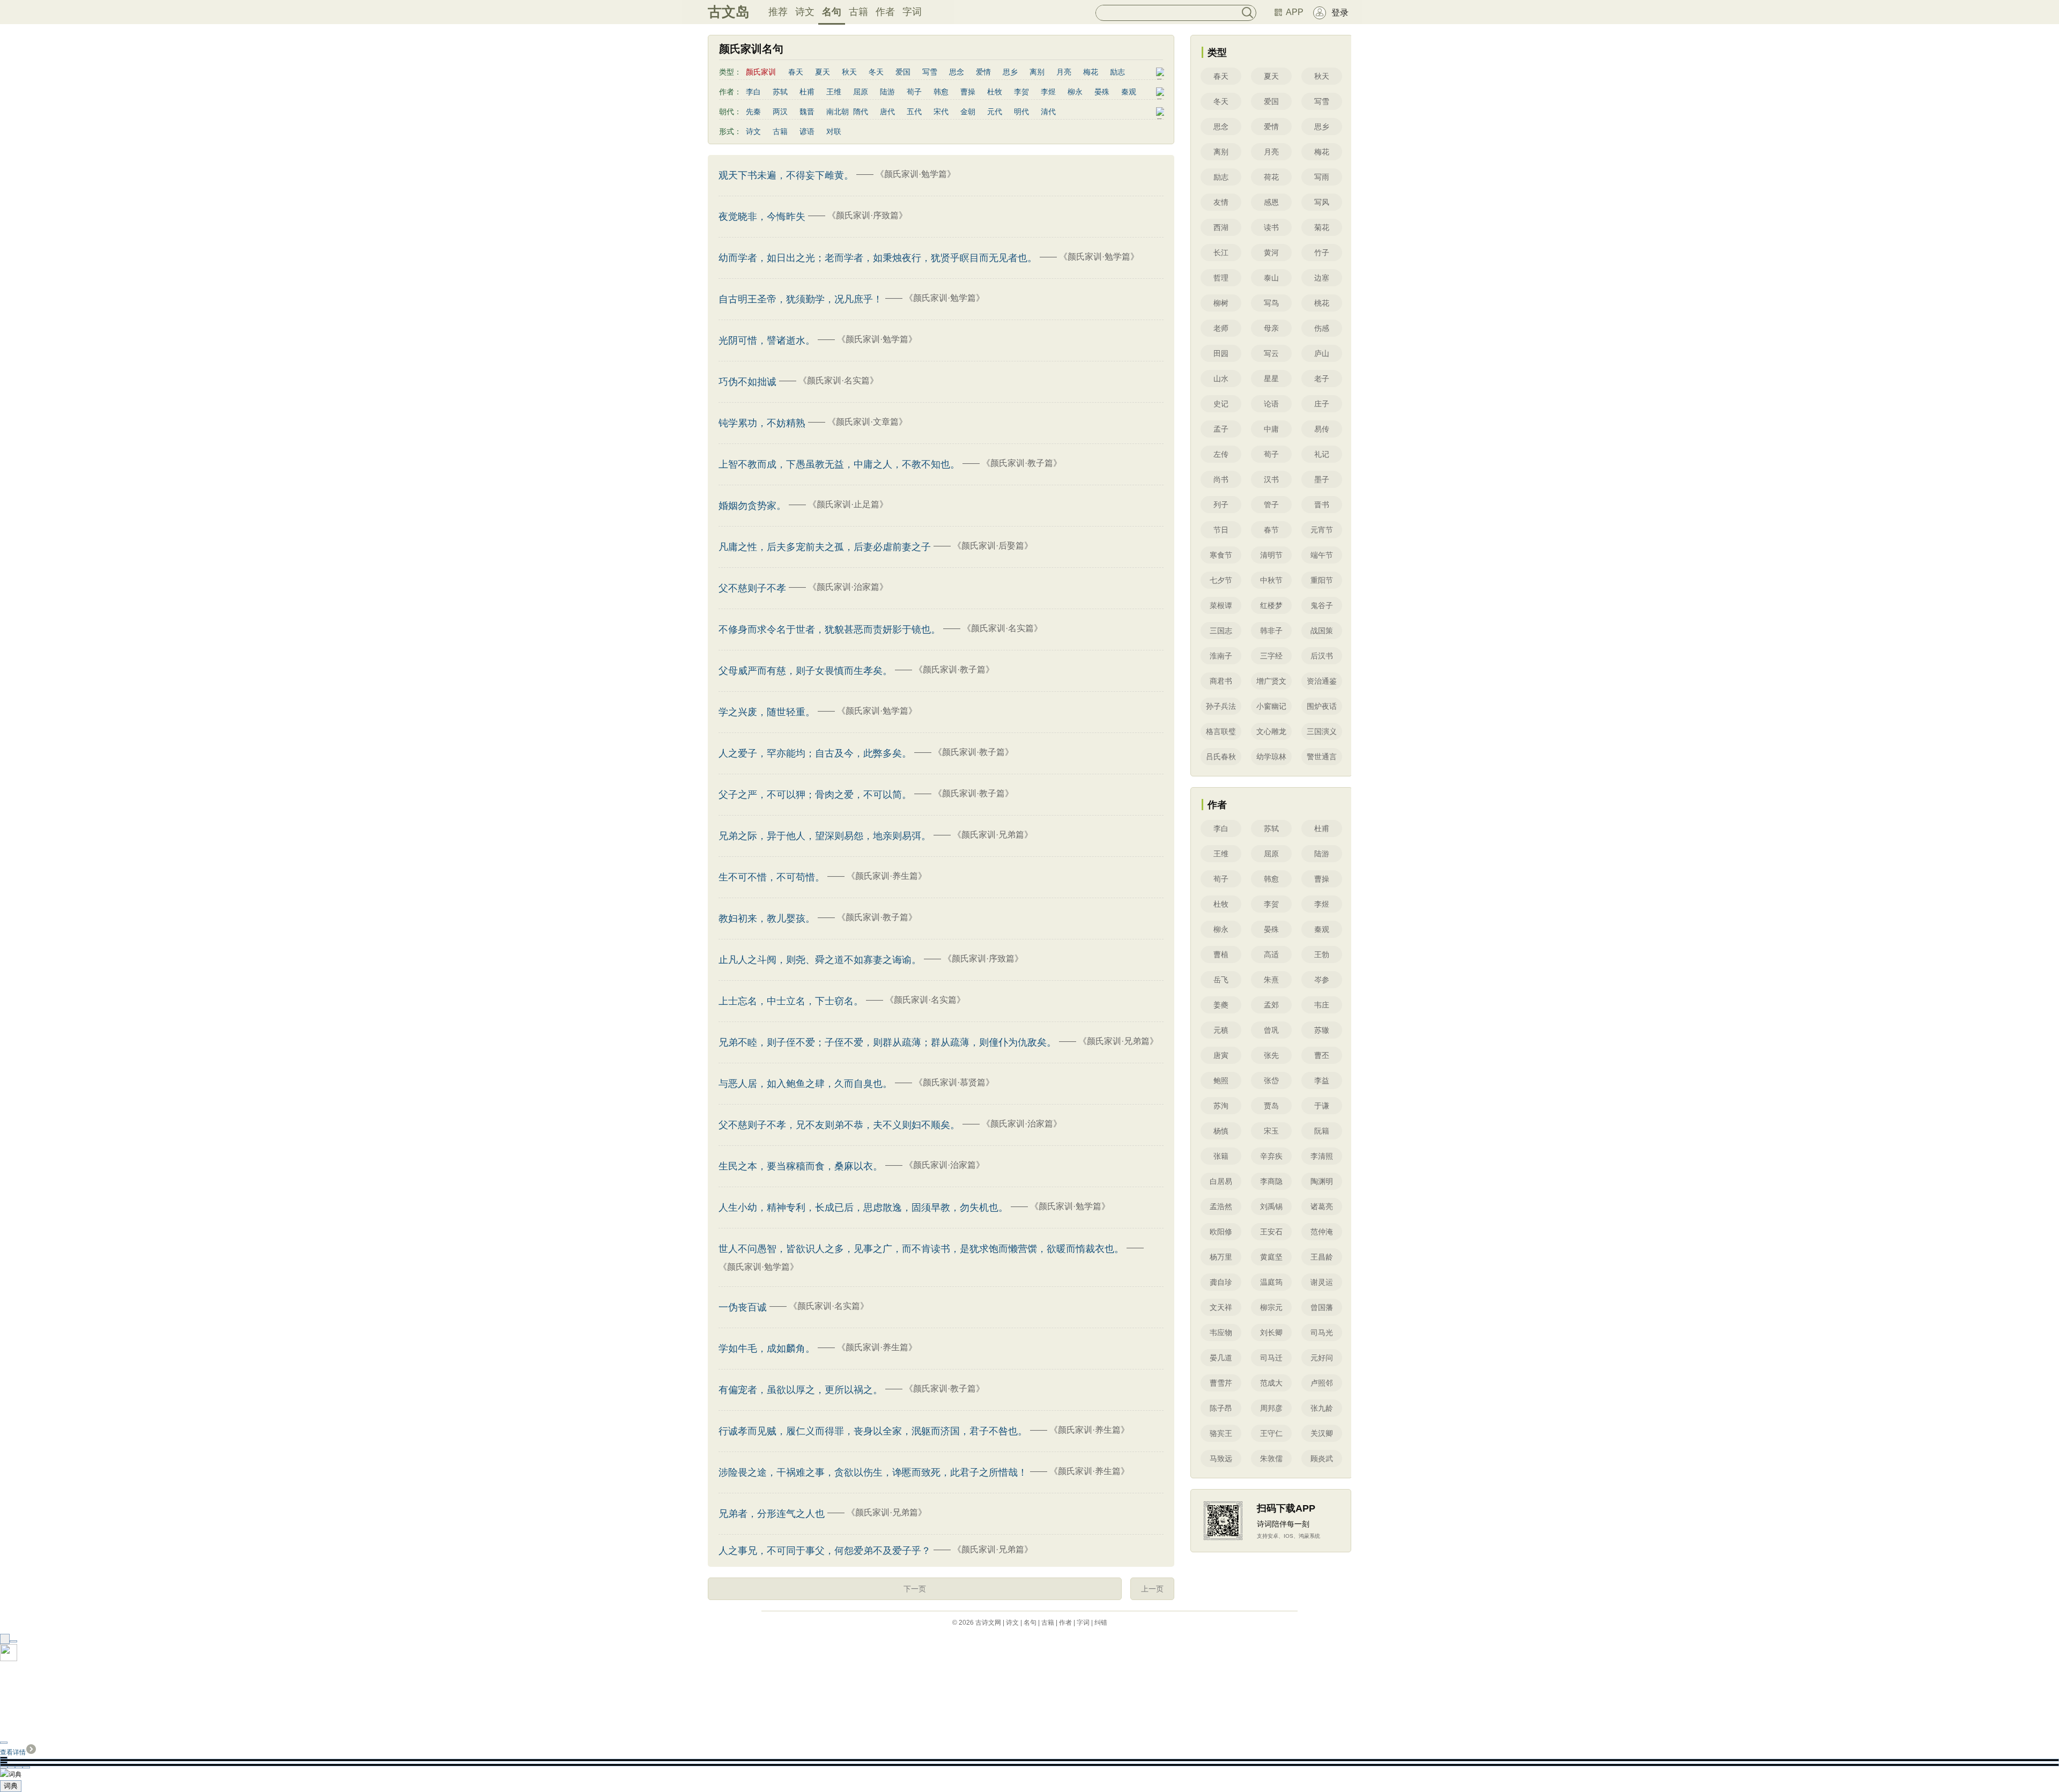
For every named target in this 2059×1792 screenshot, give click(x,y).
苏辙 (1322, 1030)
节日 (1221, 530)
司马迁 (1271, 1358)
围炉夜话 (1322, 706)
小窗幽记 (1271, 706)
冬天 (876, 72)
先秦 (753, 112)
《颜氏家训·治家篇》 (848, 587)
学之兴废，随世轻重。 (767, 712)
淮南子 (1221, 656)
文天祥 (1221, 1307)
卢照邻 (1322, 1383)
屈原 (861, 92)
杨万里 (1221, 1257)
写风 (1322, 202)
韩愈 (941, 92)
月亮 (1064, 72)
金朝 (968, 112)
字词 (912, 12)
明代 (1021, 112)
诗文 (805, 12)
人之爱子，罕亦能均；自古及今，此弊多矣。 (815, 753)
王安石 (1271, 1232)
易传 (1322, 429)
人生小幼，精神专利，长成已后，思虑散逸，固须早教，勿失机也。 (863, 1208)
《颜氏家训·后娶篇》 (993, 546)
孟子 (1221, 429)
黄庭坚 (1271, 1257)
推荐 (778, 12)
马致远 (1221, 1458)
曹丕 (1322, 1055)
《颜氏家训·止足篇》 (848, 504)
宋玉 (1271, 1131)
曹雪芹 (1221, 1383)
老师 (1221, 328)
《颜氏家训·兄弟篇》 (993, 835)
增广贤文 (1271, 681)
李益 (1322, 1080)
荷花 (1271, 177)
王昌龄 (1322, 1257)
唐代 (887, 112)
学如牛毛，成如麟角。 (767, 1349)
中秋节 (1271, 580)
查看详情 (13, 1752)
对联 (834, 131)
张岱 (1271, 1080)
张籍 (1221, 1156)
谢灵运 (1322, 1282)
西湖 (1221, 227)
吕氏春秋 (1221, 757)
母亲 (1271, 328)
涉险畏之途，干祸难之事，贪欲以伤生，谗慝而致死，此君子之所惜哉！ (873, 1472)
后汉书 (1322, 656)
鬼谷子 (1322, 605)
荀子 (914, 92)
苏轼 (780, 92)
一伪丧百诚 (743, 1307)
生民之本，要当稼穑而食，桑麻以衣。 (801, 1166)
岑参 (1322, 980)
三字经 (1271, 656)
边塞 (1322, 278)
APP (1295, 12)
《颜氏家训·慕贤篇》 (954, 1082)
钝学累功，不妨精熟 (762, 423)
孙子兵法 (1221, 706)
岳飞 (1221, 980)
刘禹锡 (1271, 1206)
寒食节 (1221, 555)
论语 (1271, 404)
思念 (957, 72)
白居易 (1221, 1181)
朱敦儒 (1271, 1458)
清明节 (1271, 555)
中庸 (1271, 429)
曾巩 (1271, 1030)
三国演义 (1322, 731)
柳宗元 (1271, 1307)
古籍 (858, 12)
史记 (1221, 404)
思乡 (1010, 72)
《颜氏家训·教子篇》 (1022, 463)
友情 (1221, 202)
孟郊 (1271, 1005)
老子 (1322, 379)
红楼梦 (1271, 605)
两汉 (780, 112)
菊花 (1322, 227)
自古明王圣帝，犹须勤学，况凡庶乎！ (801, 299)
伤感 (1322, 328)
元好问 (1322, 1358)
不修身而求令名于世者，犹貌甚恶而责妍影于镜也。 (829, 630)
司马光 (1322, 1332)
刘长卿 (1271, 1332)
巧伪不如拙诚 (747, 382)
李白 (753, 92)
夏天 (823, 72)
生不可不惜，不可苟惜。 (772, 877)
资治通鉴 (1322, 681)
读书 (1271, 227)
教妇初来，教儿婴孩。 (767, 919)
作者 (885, 12)
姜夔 (1221, 1005)
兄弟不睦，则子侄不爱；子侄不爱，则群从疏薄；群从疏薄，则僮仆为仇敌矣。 (887, 1042)
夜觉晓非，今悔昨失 (762, 217)
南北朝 (838, 112)
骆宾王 (1221, 1433)
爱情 (983, 72)
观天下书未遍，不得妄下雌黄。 (786, 175)
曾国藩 (1322, 1307)
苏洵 (1221, 1106)
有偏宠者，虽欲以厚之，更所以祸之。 (801, 1390)
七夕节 (1221, 580)
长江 (1221, 253)
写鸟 (1271, 303)
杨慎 (1221, 1131)
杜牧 (995, 92)
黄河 (1271, 253)
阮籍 (1322, 1131)
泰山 (1271, 278)
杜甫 (807, 92)
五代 (914, 112)
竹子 (1322, 253)
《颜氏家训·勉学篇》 (916, 174)
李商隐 (1271, 1181)
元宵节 (1322, 530)
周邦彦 (1271, 1408)
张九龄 (1322, 1408)
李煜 (1048, 92)
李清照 (1322, 1156)
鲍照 (1221, 1080)
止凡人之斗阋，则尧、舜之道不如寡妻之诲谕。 (820, 960)
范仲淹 (1322, 1232)
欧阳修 (1221, 1232)
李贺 (1021, 92)
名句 (832, 12)
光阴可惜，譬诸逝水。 (767, 340)
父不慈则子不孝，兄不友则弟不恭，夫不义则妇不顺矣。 (839, 1125)
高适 (1271, 954)
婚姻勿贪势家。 (752, 506)
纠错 (1101, 1623)
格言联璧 (1221, 731)
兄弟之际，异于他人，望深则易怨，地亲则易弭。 (825, 836)
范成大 (1271, 1383)
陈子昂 (1221, 1408)
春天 (796, 72)
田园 (1221, 353)
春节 (1271, 530)
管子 (1271, 505)
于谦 (1322, 1106)
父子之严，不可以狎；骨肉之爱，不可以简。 (815, 795)
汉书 (1271, 479)
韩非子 (1271, 631)
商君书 (1221, 681)
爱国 (903, 72)
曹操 (968, 92)
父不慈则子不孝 (752, 588)
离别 (1037, 72)
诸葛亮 (1322, 1206)
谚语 (807, 131)
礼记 (1322, 454)
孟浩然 (1221, 1206)
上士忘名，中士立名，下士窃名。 (791, 1001)
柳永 (1075, 92)
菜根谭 (1221, 605)
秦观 (1129, 92)
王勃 (1322, 954)
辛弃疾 (1271, 1156)
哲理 (1221, 278)
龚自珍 (1221, 1282)
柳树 (1221, 303)
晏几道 (1221, 1358)
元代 (995, 112)
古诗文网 (988, 1623)
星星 (1271, 379)
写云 (1271, 353)
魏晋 (807, 112)
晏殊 (1102, 92)
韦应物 (1221, 1332)
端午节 (1322, 555)
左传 (1221, 454)
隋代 (861, 112)
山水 (1221, 379)
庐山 (1322, 353)
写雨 (1322, 177)
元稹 (1221, 1030)
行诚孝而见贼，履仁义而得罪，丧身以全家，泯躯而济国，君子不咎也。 (873, 1431)
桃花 (1322, 303)
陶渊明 (1322, 1181)
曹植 (1221, 954)
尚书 (1221, 479)
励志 (1117, 72)
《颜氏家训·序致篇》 (867, 215)
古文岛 (729, 12)
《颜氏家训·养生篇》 (887, 876)
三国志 (1221, 631)
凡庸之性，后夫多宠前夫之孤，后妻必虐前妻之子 (825, 547)
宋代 (941, 112)
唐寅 (1221, 1055)
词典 (11, 1786)
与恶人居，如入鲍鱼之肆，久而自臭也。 (805, 1084)
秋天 (849, 72)
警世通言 (1322, 757)
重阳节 (1322, 580)
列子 (1221, 505)
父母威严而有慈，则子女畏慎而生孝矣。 (805, 671)
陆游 (887, 92)
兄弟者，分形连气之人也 (772, 1514)
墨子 (1322, 479)
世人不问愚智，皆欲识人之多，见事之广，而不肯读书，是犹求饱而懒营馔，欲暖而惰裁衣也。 (921, 1249)
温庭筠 (1271, 1282)
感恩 (1271, 202)
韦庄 (1322, 1005)
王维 (834, 92)
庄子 (1322, 404)
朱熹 (1271, 980)
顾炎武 (1322, 1458)
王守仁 (1271, 1433)
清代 (1048, 112)
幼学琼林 (1271, 757)
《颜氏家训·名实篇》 (838, 380)
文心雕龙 (1271, 731)
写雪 (930, 72)
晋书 (1322, 505)
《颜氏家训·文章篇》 (867, 422)
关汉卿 (1322, 1433)
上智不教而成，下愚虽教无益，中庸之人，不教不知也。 (839, 464)
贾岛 (1271, 1106)
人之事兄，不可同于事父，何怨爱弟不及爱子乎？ (825, 1551)
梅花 (1091, 72)
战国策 (1322, 631)
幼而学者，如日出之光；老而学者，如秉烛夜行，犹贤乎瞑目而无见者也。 (878, 258)
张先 (1271, 1055)
